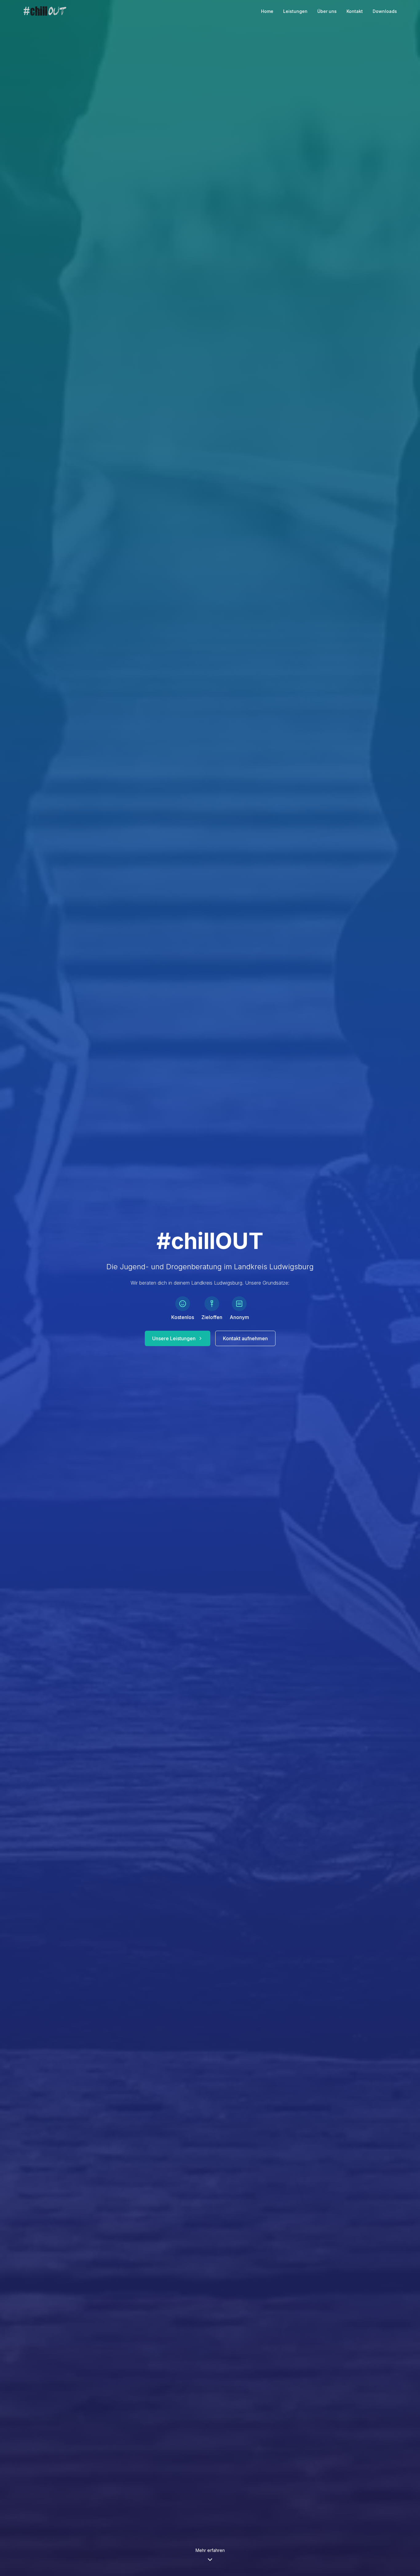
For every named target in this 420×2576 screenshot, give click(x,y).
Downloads (385, 11)
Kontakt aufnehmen (245, 1338)
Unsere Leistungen (174, 1338)
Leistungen (295, 11)
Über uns (327, 11)
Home (267, 11)
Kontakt (355, 11)
